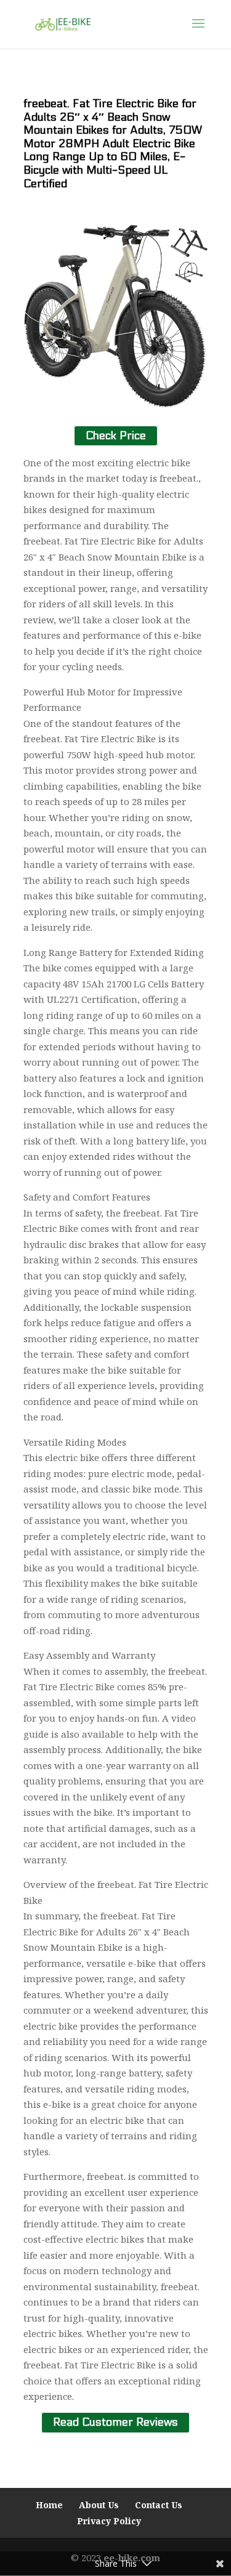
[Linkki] (63, 23)
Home (49, 2505)
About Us (99, 2505)
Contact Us (159, 2505)
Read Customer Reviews (115, 2423)
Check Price (116, 436)
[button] (198, 31)
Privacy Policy (109, 2521)
